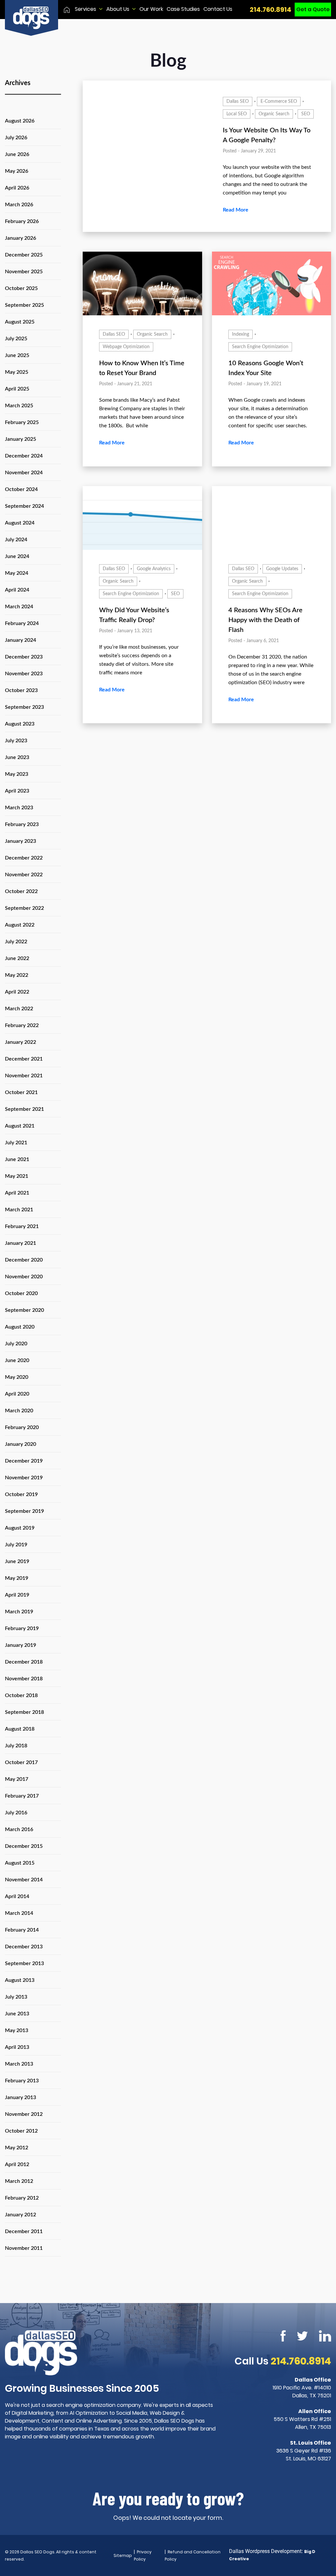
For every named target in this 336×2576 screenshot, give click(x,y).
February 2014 (22, 1930)
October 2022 (21, 891)
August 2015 (20, 1863)
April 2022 (17, 992)
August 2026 (20, 121)
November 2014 (24, 1880)
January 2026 (21, 238)
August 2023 (20, 724)
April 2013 (17, 2047)
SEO (306, 114)
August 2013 (20, 1980)
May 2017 (17, 1779)
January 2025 (21, 439)
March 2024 (19, 607)
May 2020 (17, 1377)
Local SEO (237, 114)
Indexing (241, 334)
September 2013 (24, 1963)
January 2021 (21, 1243)
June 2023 (17, 757)
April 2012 (17, 2164)
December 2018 (24, 1662)
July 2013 (16, 1997)
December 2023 (24, 657)
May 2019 (17, 1578)
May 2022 (17, 975)
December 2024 (24, 456)
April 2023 (17, 791)
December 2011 (24, 2231)
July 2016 (16, 1813)
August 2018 (20, 1729)
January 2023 (21, 841)
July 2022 (16, 942)
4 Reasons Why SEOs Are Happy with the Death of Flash (265, 620)
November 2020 (24, 1277)
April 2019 (17, 1595)
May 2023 (17, 774)
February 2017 (22, 1796)
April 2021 (17, 1193)
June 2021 (17, 1159)
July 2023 (16, 741)
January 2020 (21, 1444)
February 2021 (22, 1226)
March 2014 (19, 1913)
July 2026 (16, 138)
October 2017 (21, 1762)
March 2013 (19, 2064)
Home (67, 10)
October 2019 (21, 1494)
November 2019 (24, 1478)
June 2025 (17, 355)
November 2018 (24, 1679)
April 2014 (17, 1896)
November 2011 (24, 2248)
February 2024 (22, 623)
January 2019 (21, 1645)
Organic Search (274, 114)
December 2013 (24, 1947)
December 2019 (24, 1461)
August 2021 (20, 1126)
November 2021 (24, 1076)
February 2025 (22, 422)
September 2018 (24, 1712)
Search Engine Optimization (260, 347)
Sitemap (123, 2555)
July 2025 (16, 339)
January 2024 (21, 640)
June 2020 (17, 1360)
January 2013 (21, 2097)
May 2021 (17, 1176)
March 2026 (19, 205)
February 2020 (22, 1427)
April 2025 (17, 389)
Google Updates (282, 569)
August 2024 (20, 523)
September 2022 (24, 908)
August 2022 (20, 925)
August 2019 (20, 1528)
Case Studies (183, 9)
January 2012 (21, 2215)
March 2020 (19, 1411)
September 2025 (24, 305)
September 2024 (24, 506)
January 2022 (21, 1042)
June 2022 (17, 958)
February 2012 (22, 2198)
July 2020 (16, 1344)
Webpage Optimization (126, 347)
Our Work (151, 9)
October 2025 (21, 288)
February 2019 (22, 1628)
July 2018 (16, 1746)
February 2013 (22, 2081)
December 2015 (24, 1846)
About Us (118, 9)
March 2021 (19, 1210)
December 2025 (24, 255)
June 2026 (17, 154)
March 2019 (19, 1612)
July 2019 (16, 1545)
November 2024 (24, 473)
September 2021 (24, 1109)
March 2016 (19, 1829)
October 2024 (21, 489)
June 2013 (17, 2014)
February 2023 (22, 824)
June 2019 (17, 1561)
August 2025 (20, 322)
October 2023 (21, 690)
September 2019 (24, 1511)
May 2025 (17, 372)
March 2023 (19, 808)
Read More (236, 210)
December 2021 (24, 1059)
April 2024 (17, 590)
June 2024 (17, 556)
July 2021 (16, 1143)
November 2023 (24, 674)
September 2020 (24, 1310)
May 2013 (17, 2030)
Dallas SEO (238, 101)
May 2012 (17, 2148)
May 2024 (17, 573)
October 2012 (21, 2131)
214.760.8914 (271, 10)
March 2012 (19, 2181)
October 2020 (21, 1293)
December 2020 (24, 1260)
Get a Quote (313, 9)
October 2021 (21, 1092)
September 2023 (24, 707)
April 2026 (17, 188)
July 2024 (16, 540)
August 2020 (20, 1327)
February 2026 (22, 221)
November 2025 (24, 272)
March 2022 (19, 1009)
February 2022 (22, 1025)
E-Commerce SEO (279, 101)
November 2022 (24, 875)
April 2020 (17, 1394)
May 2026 (17, 171)
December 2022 (24, 858)
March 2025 (19, 406)
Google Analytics (154, 569)
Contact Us (218, 9)
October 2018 (21, 1695)
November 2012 (24, 2114)
